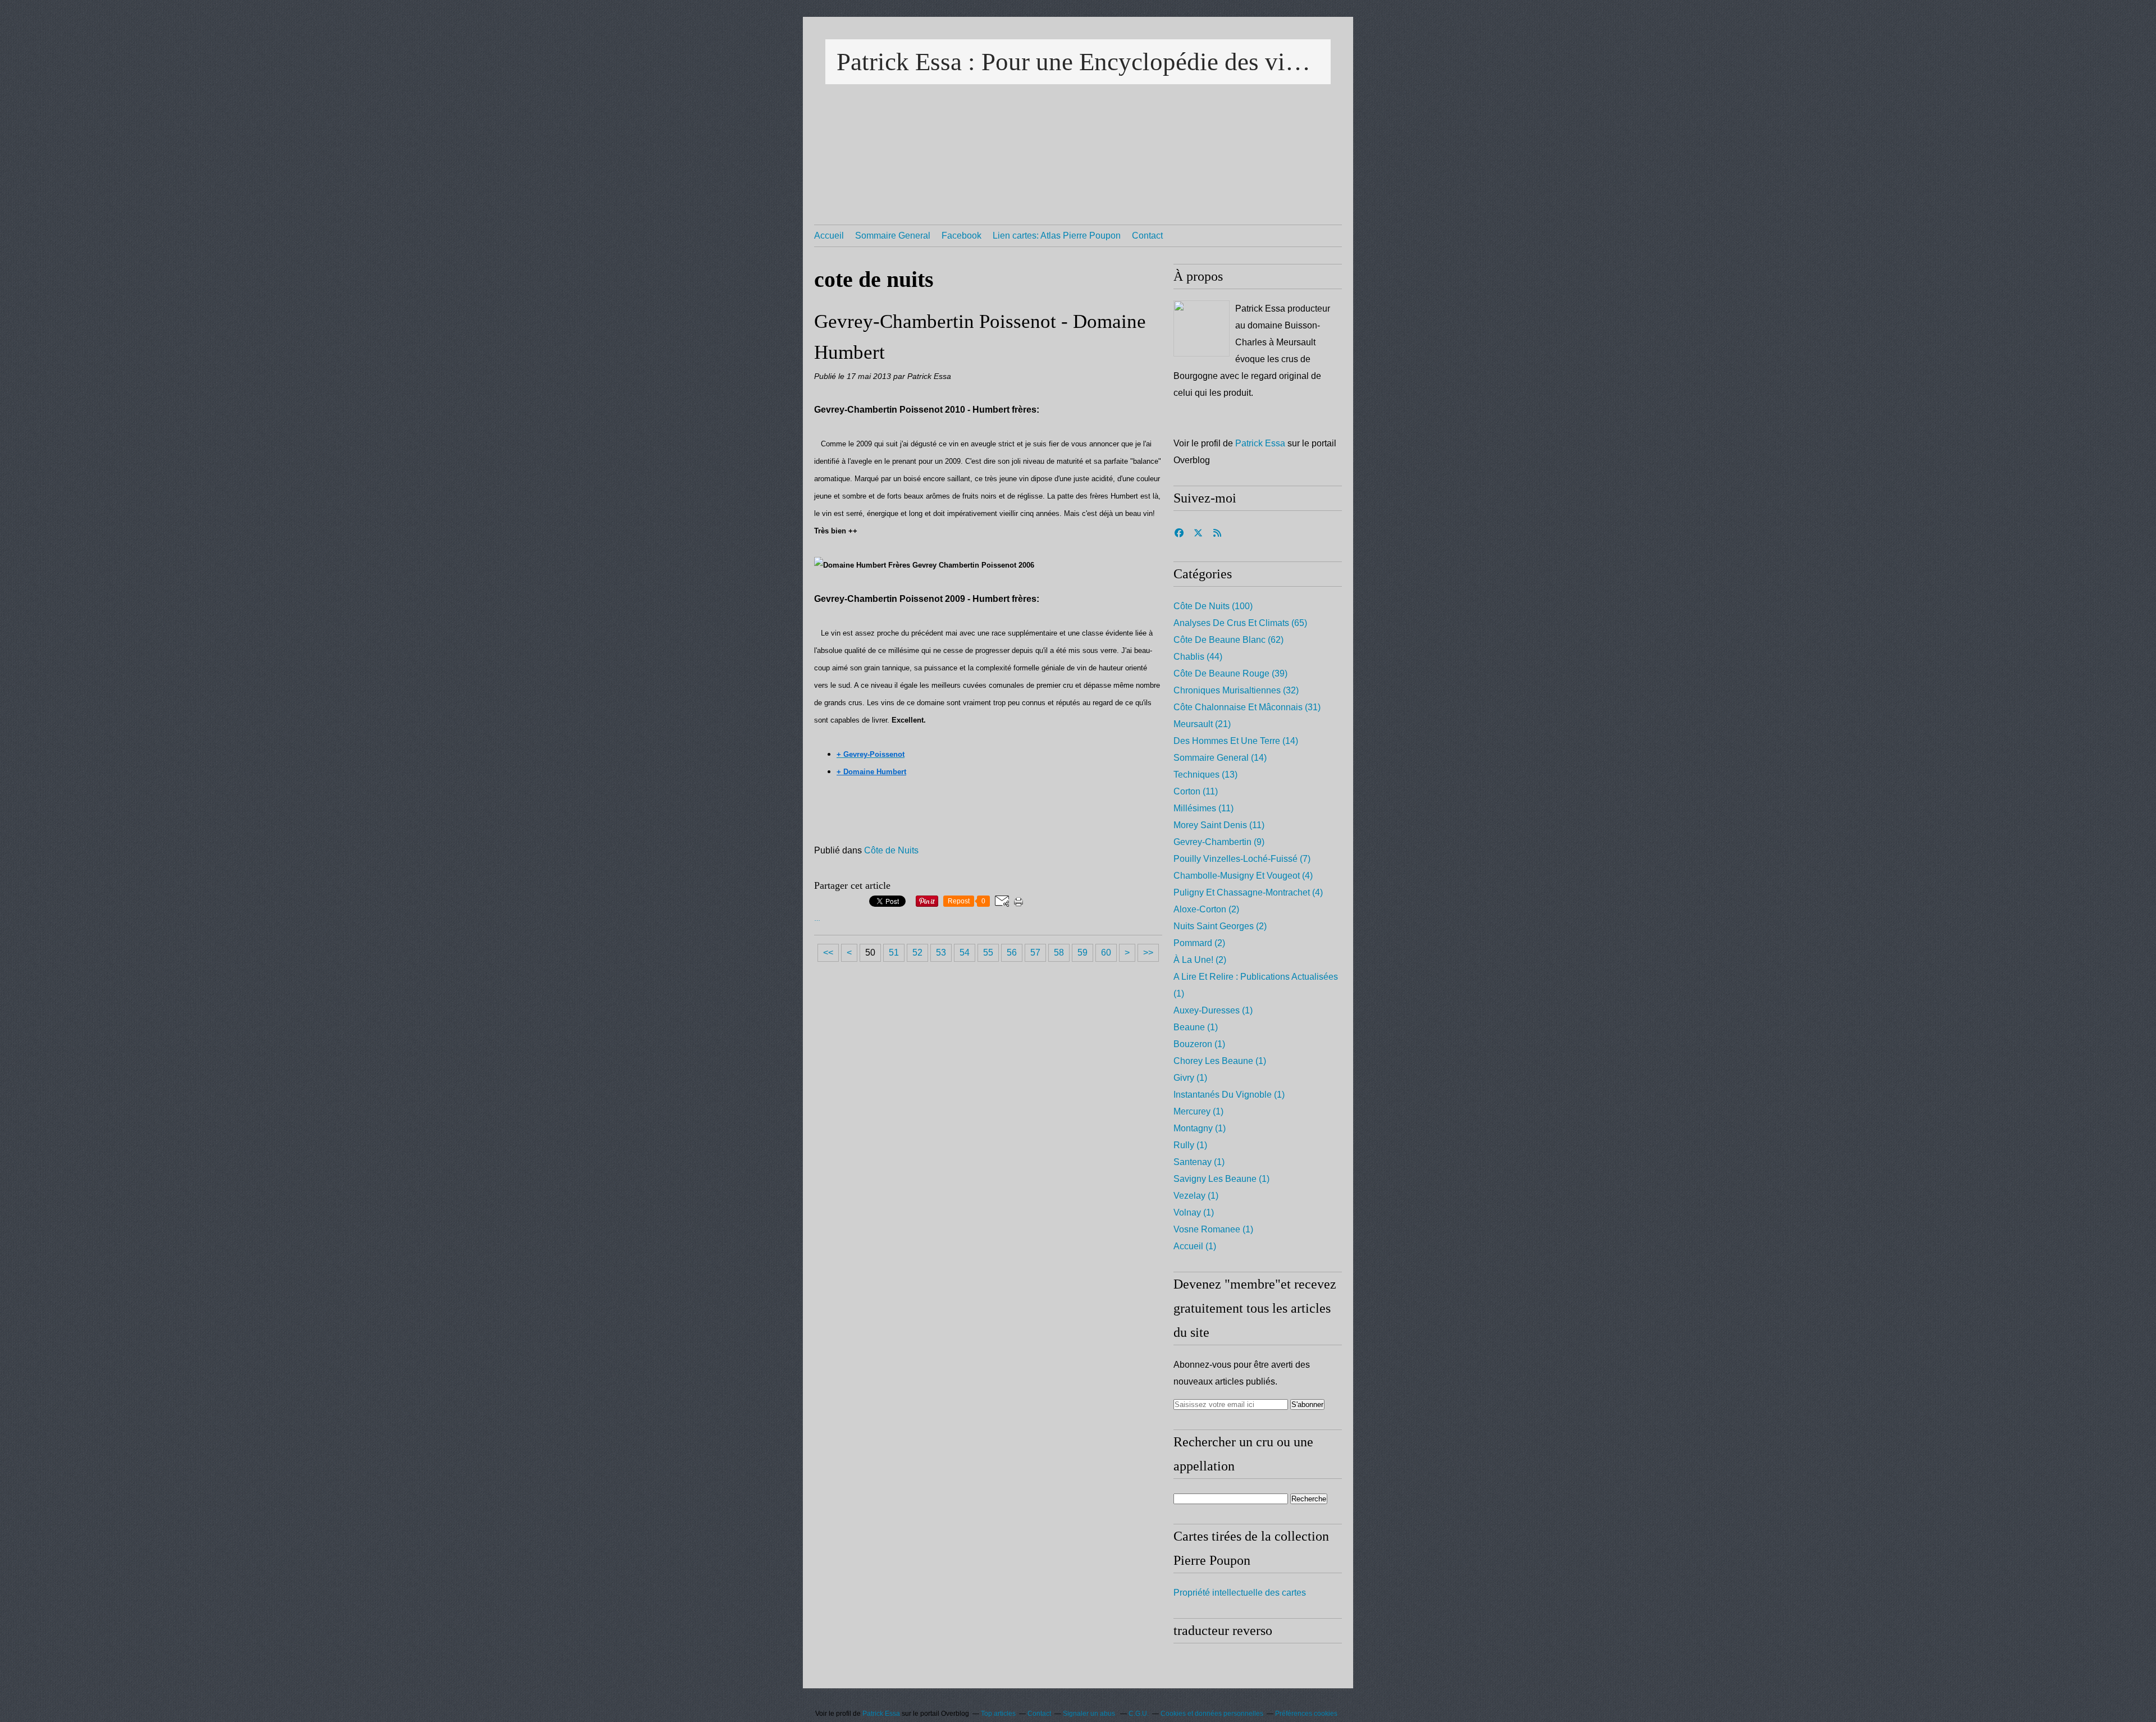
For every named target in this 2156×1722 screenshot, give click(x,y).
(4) (1243, 876)
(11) (1196, 791)
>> (1148, 953)
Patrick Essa (1260, 443)
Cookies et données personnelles (1212, 1714)
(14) (1236, 741)
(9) (1219, 842)
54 (965, 953)
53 (941, 953)
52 (917, 953)
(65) (1240, 623)
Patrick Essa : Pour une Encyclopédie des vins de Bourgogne (1078, 62)
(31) (1247, 707)
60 (1106, 953)
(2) (1206, 909)
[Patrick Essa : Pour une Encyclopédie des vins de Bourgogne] (1202, 328)
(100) (1213, 606)
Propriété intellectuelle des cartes (1240, 1593)
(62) (1228, 640)
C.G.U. (1139, 1714)
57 (1035, 953)
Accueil (829, 236)
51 (894, 953)
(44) (1198, 657)
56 (1012, 953)
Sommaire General (893, 236)
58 (1059, 953)
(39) (1230, 673)
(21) (1202, 724)
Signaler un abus (1090, 1714)
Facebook (961, 236)
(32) (1236, 690)
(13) (1205, 775)
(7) (1242, 859)
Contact (1147, 236)
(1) (1213, 1010)
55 (988, 953)
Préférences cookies (1306, 1714)
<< (828, 953)
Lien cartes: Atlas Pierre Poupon (1057, 236)
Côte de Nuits (891, 850)
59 (1082, 953)
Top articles (998, 1714)
